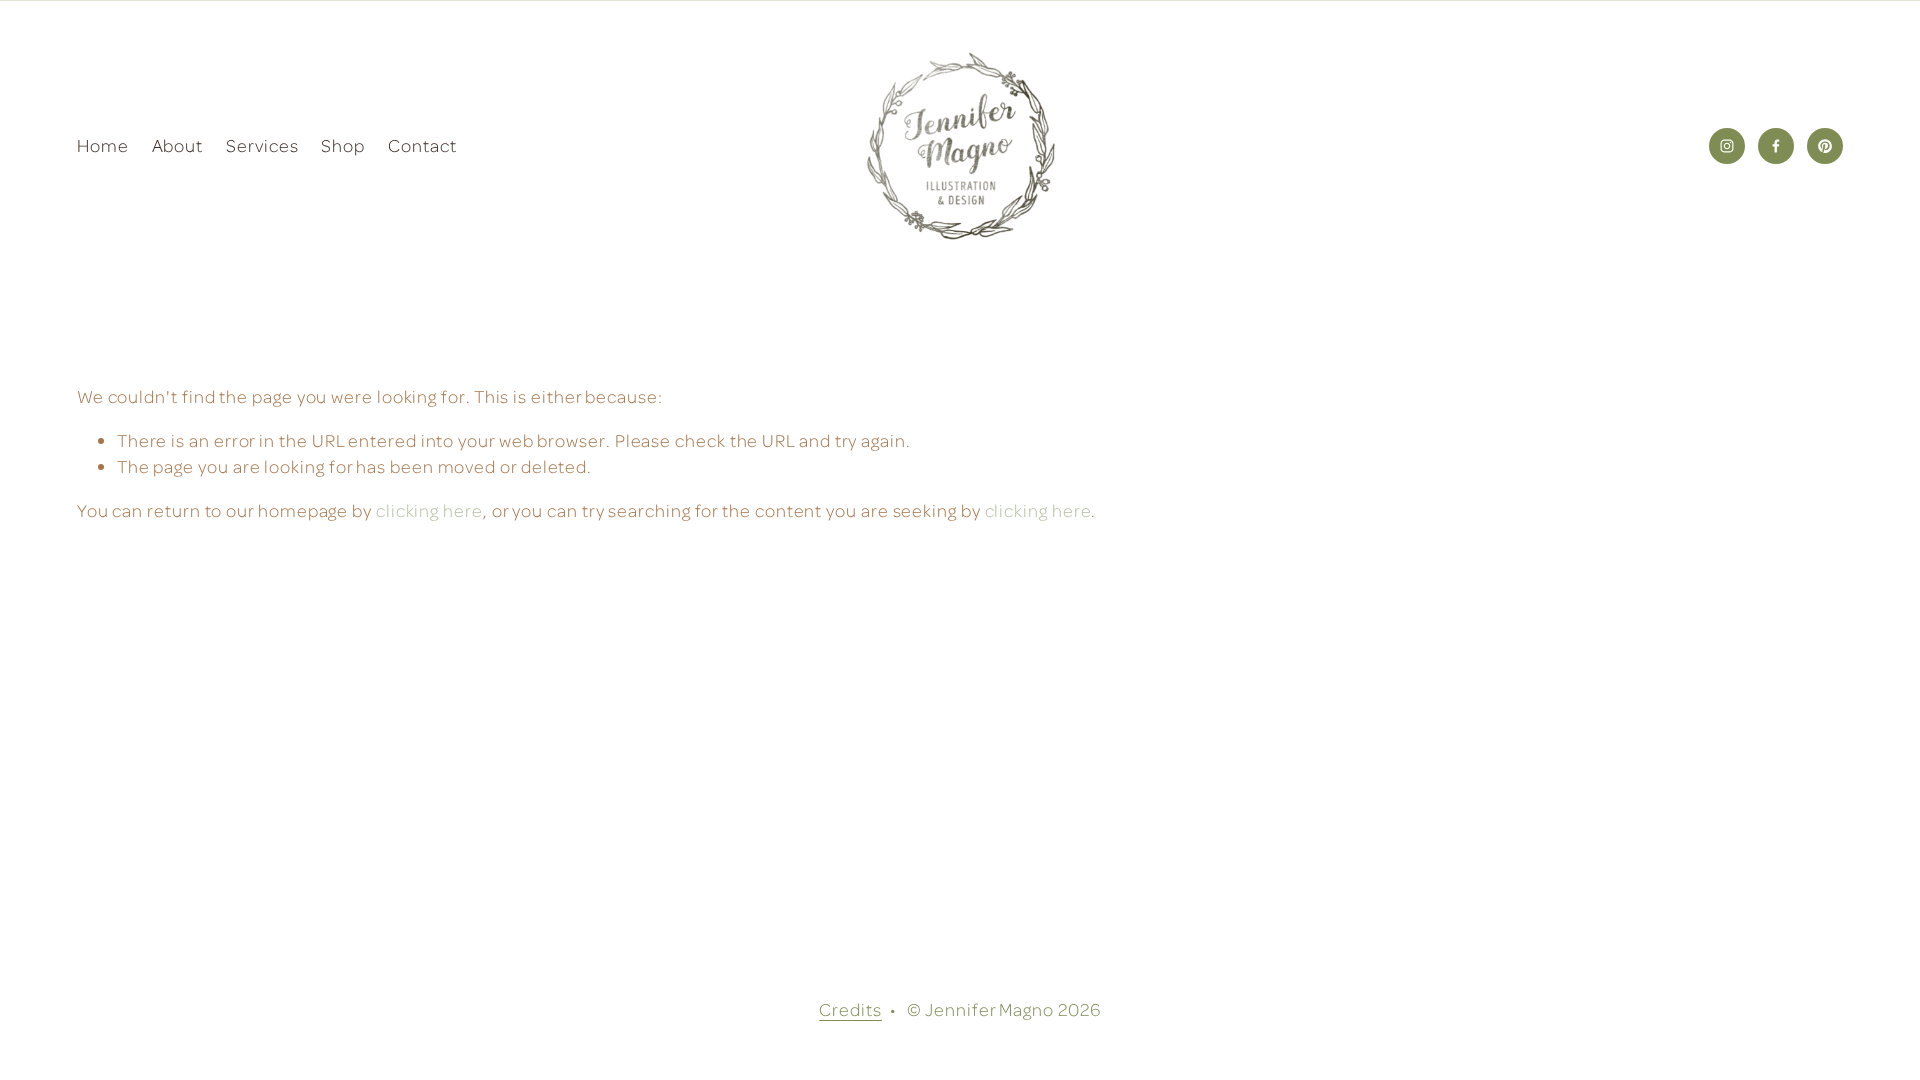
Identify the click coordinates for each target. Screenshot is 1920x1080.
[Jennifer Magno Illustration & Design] (1776, 146)
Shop (343, 145)
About (178, 145)
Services (262, 145)
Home (103, 145)
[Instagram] (1727, 146)
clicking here (429, 510)
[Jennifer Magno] (1825, 146)
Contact (422, 145)
